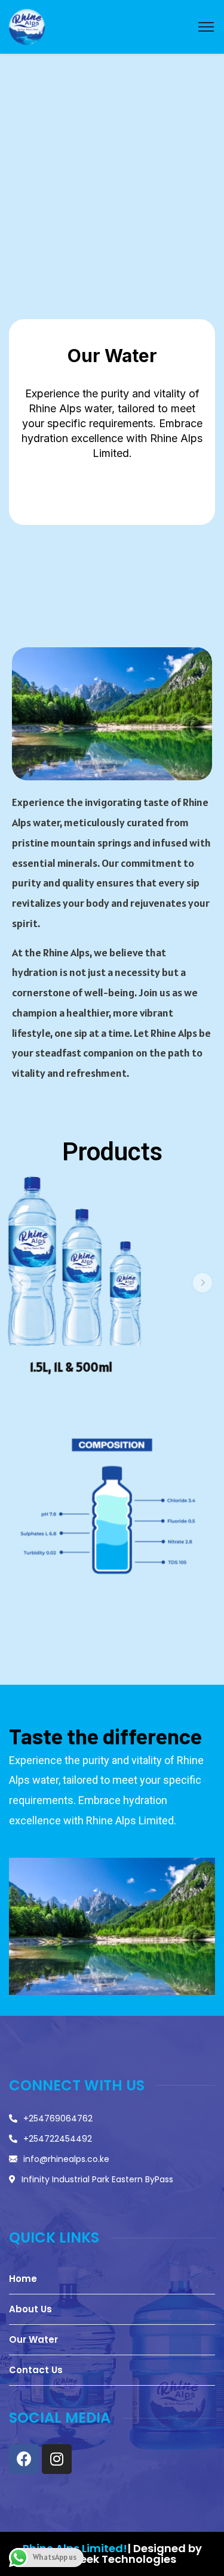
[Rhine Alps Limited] (27, 26)
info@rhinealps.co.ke (66, 2159)
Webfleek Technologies (112, 2559)
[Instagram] (57, 2459)
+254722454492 (58, 2139)
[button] (22, 1283)
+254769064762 (58, 2118)
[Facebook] (24, 2459)
